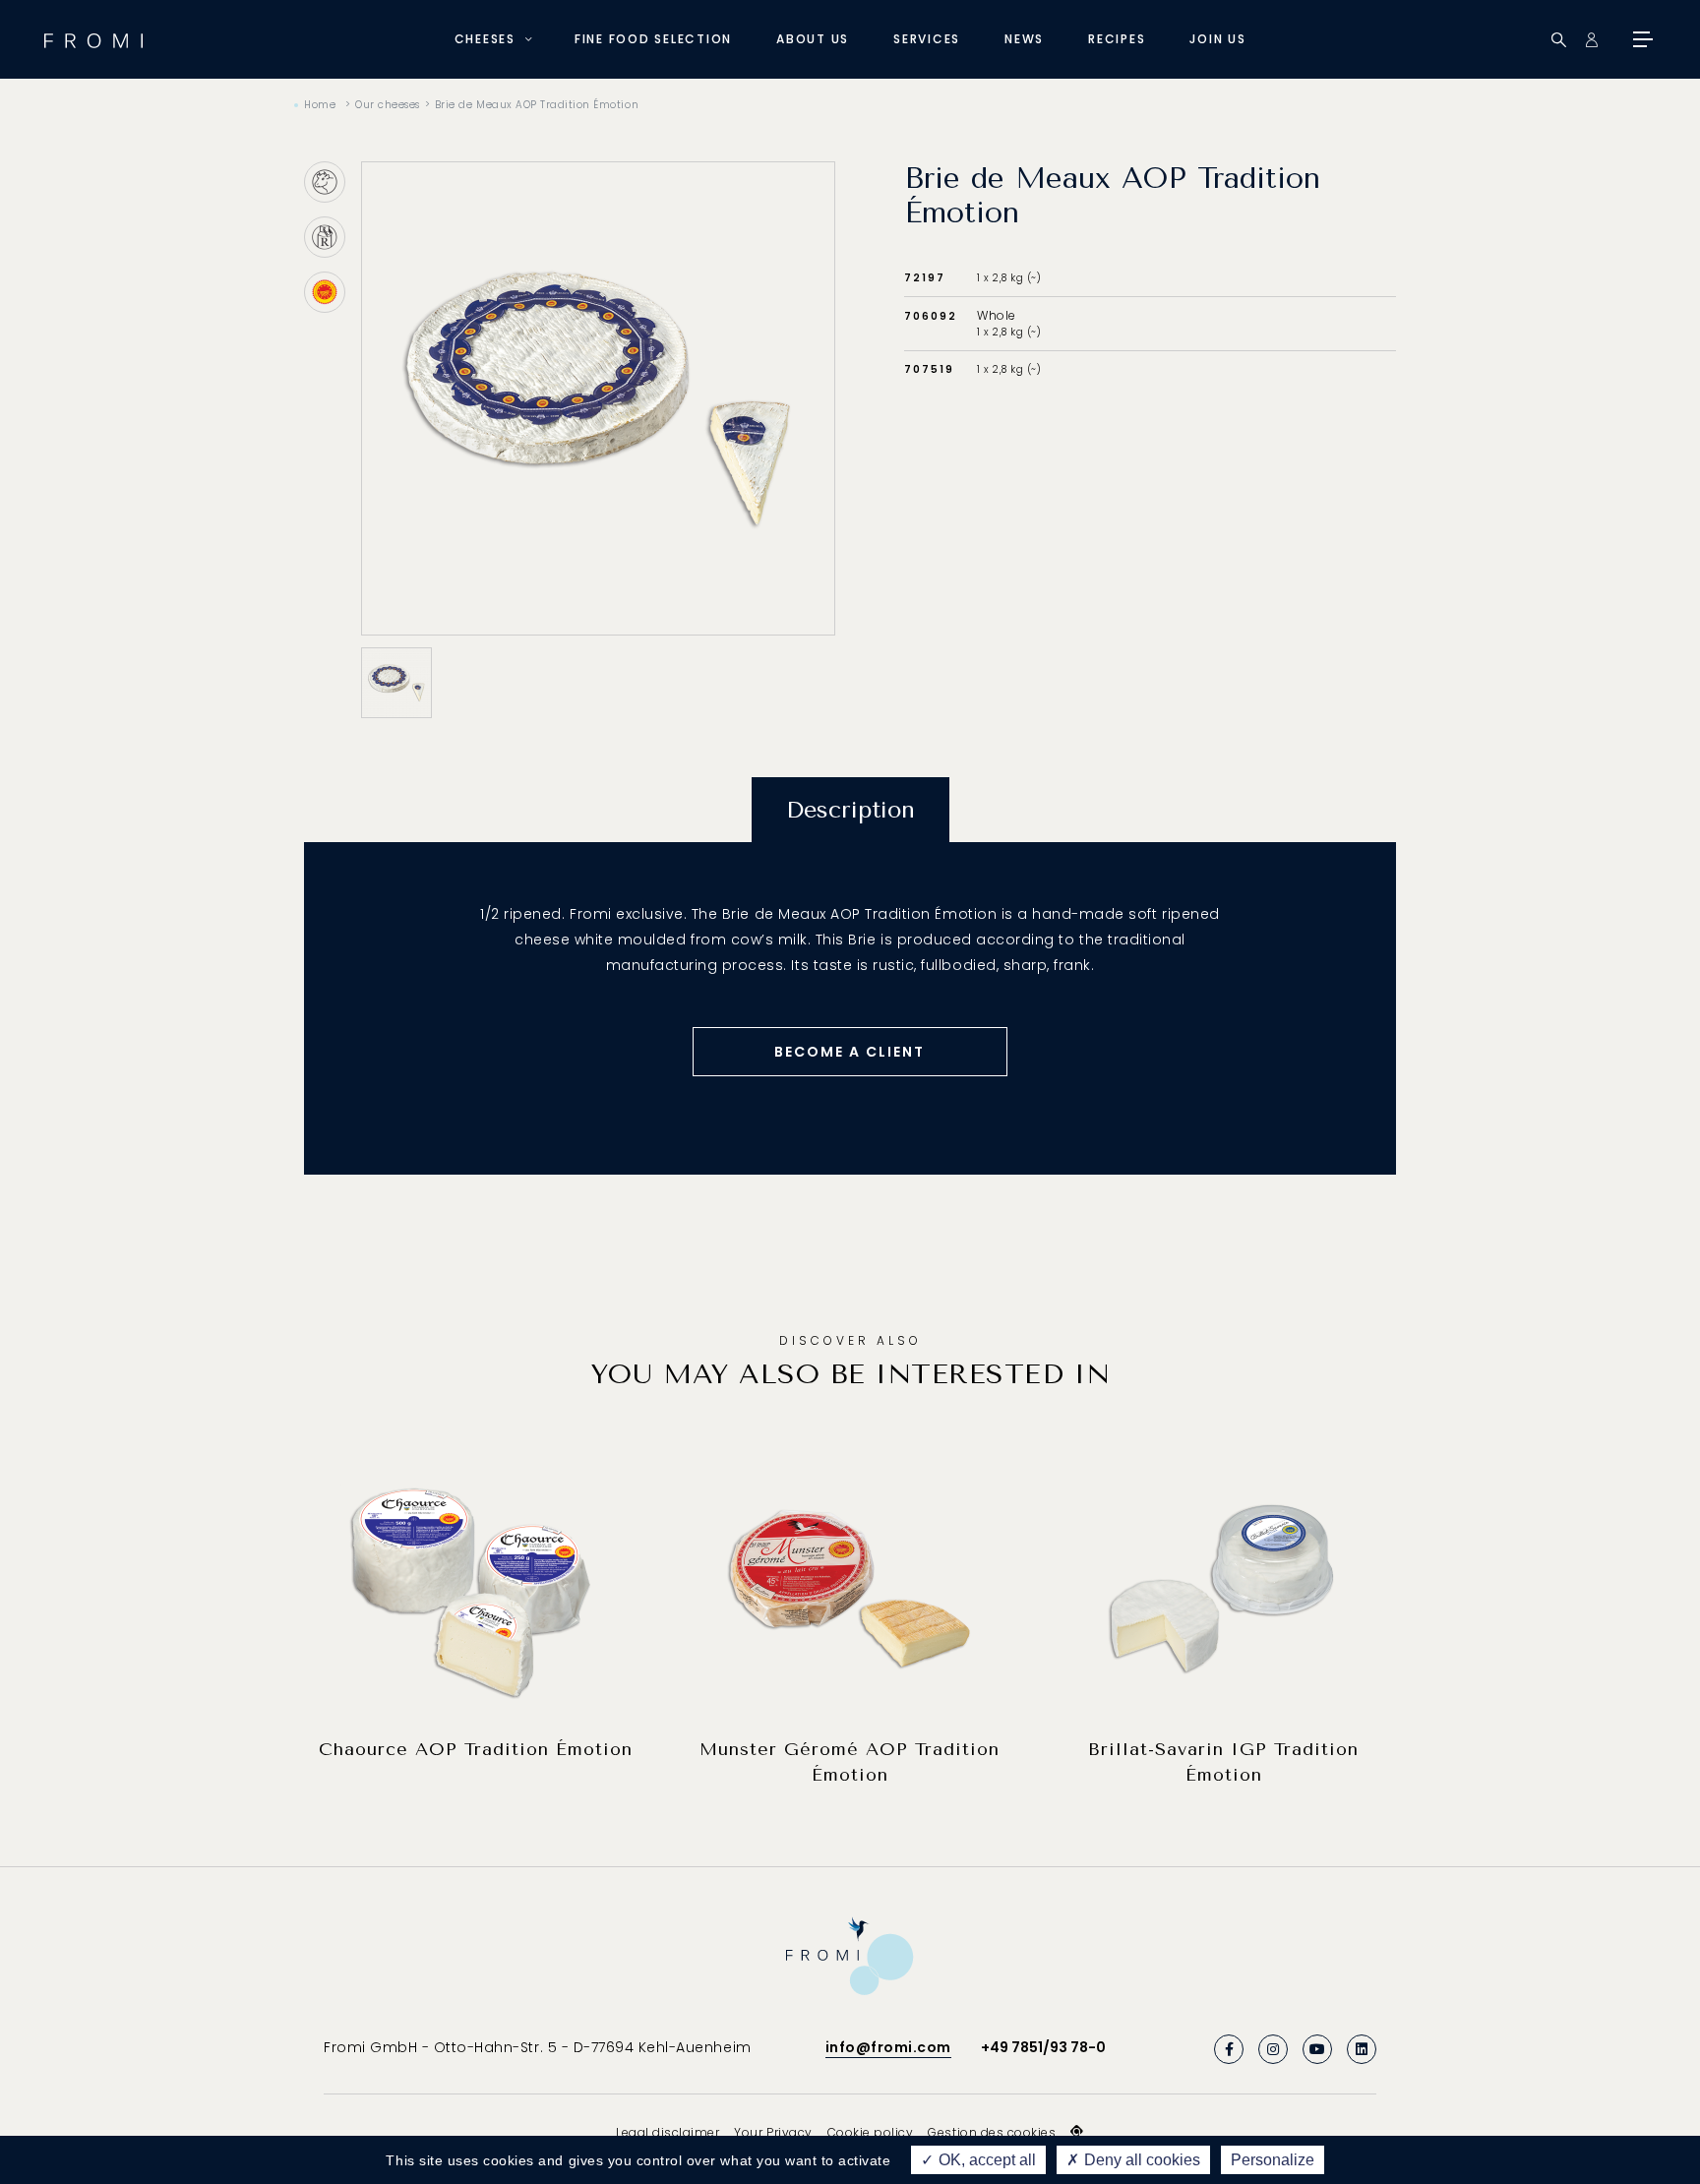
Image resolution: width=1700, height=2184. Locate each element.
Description (850, 810)
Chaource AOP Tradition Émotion (476, 1749)
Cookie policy (871, 2132)
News (1024, 39)
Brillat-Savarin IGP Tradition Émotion (1223, 1762)
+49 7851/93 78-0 (1043, 2047)
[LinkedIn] (1362, 2049)
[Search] (1559, 40)
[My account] (1591, 40)
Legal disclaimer (668, 2132)
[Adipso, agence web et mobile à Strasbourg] (1077, 2132)
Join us (1217, 39)
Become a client (850, 1052)
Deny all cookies (1140, 2160)
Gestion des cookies (992, 2132)
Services (927, 39)
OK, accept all (985, 2160)
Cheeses (485, 39)
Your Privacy (773, 2132)
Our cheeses (388, 105)
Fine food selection (653, 39)
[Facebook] (1229, 2049)
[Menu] (1641, 39)
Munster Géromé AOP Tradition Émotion (850, 1762)
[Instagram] (1273, 2049)
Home (320, 105)
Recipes (1117, 39)
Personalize (1273, 2160)
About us (813, 39)
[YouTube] (1317, 2049)
